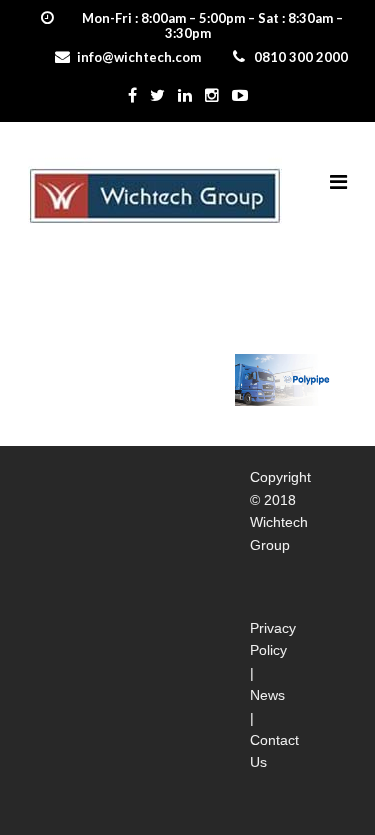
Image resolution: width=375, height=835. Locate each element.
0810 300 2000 (301, 57)
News (267, 695)
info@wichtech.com (139, 57)
